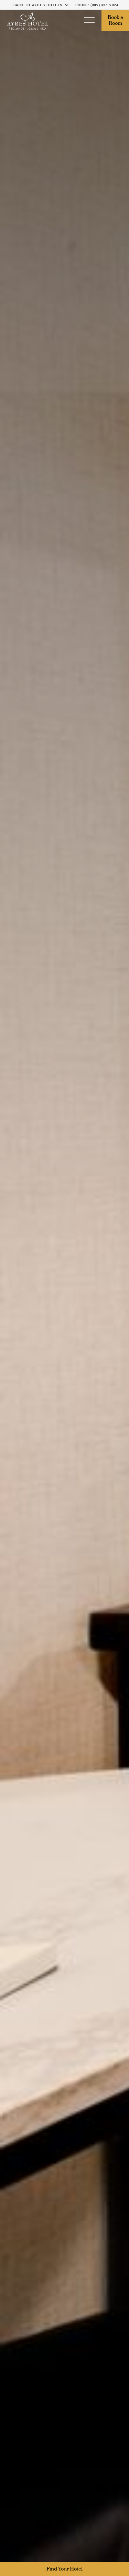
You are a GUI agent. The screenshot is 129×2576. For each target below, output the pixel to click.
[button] (89, 21)
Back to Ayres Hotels (38, 5)
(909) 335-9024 (105, 5)
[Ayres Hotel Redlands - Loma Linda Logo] (28, 21)
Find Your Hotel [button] (64, 2569)
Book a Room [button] (116, 21)
